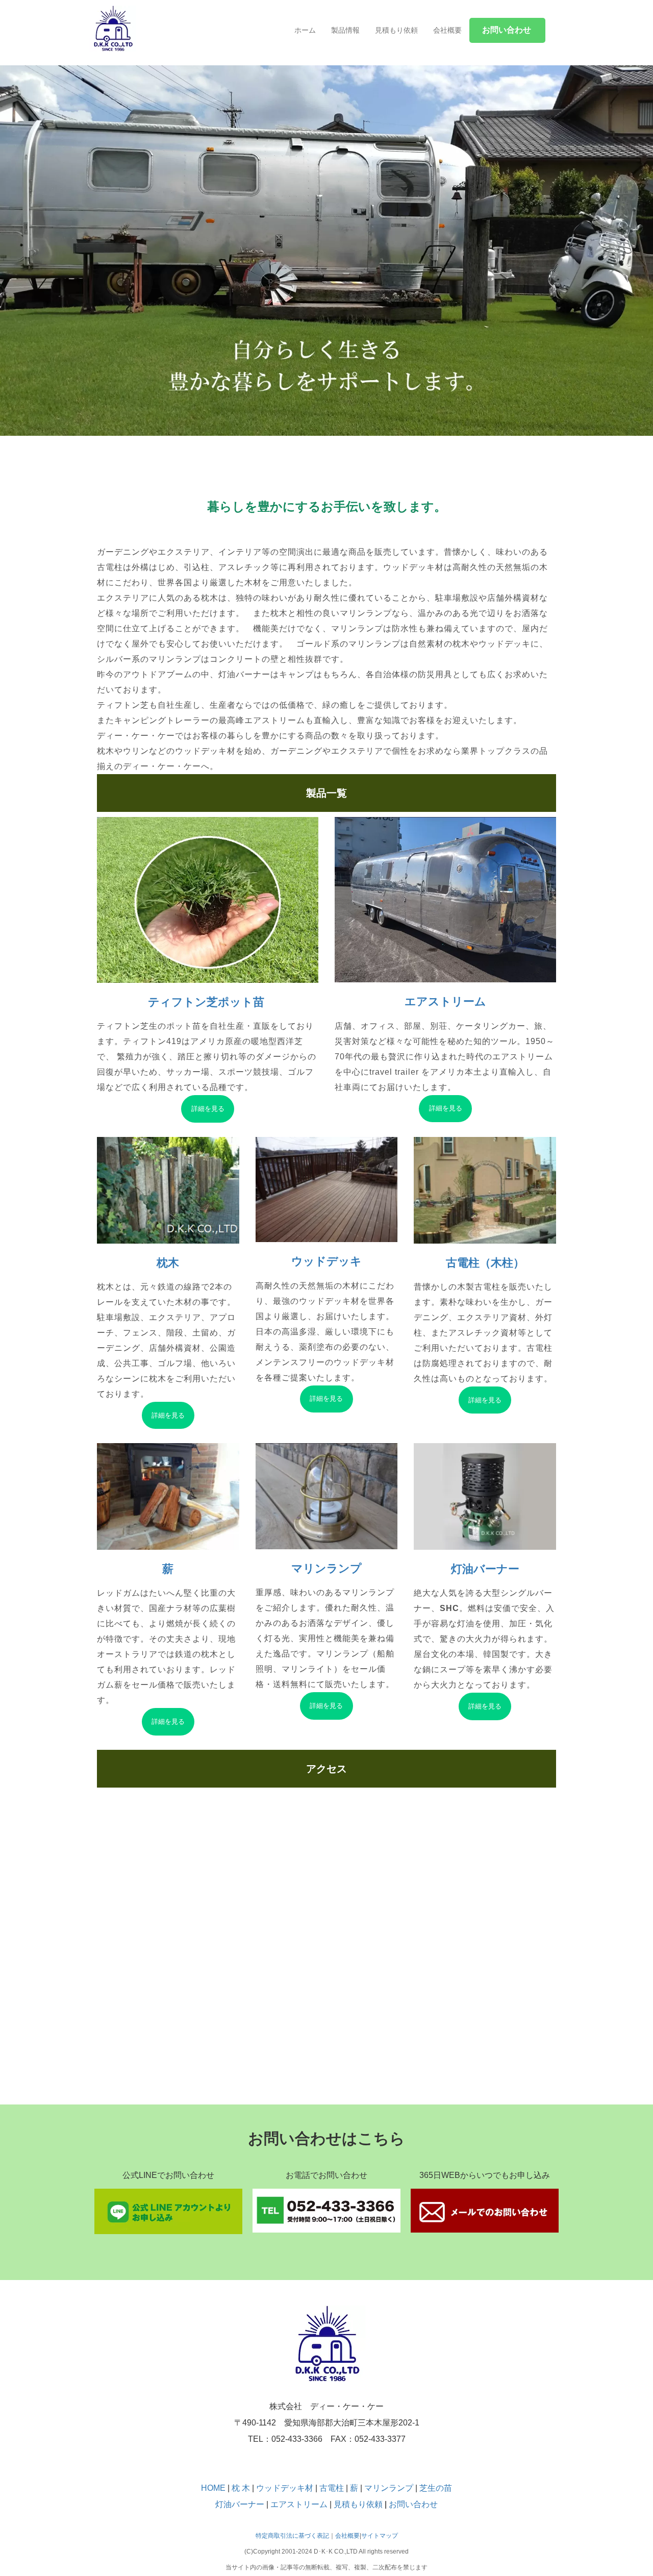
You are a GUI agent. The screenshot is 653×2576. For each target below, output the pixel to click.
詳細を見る (208, 1109)
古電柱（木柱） (485, 1263)
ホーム (305, 30)
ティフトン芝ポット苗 (208, 1002)
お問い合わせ (413, 2504)
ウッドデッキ (326, 1261)
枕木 (168, 1263)
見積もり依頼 (396, 30)
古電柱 (333, 2488)
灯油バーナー (485, 1569)
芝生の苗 (436, 2488)
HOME (213, 2488)
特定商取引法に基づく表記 (292, 2536)
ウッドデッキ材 (285, 2488)
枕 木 (241, 2488)
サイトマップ (380, 2536)
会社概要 (447, 30)
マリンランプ (326, 1568)
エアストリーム (445, 1001)
